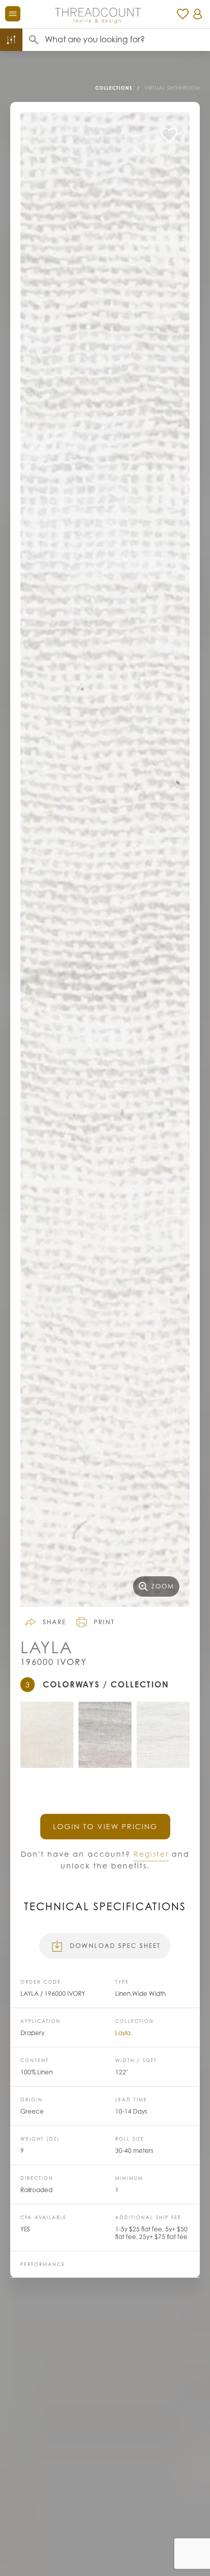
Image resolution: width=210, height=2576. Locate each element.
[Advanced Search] (11, 40)
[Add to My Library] (169, 135)
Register (151, 1854)
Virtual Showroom (172, 88)
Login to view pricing (105, 1826)
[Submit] (34, 40)
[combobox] (127, 40)
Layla (123, 2033)
